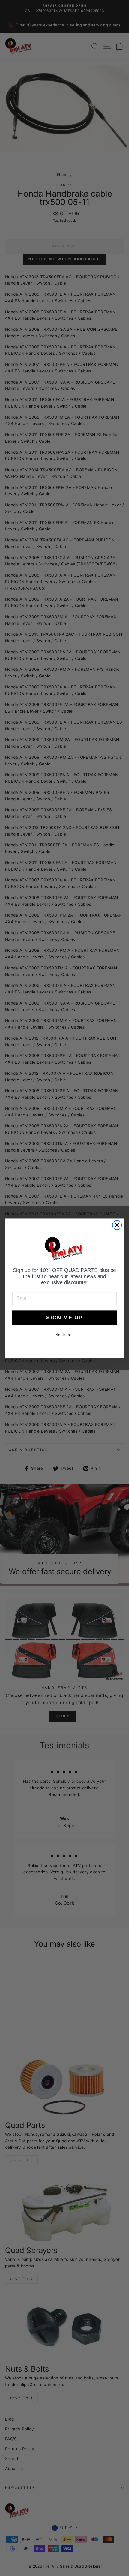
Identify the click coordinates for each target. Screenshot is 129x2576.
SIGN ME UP (64, 1317)
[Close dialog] (117, 1225)
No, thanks (64, 1335)
